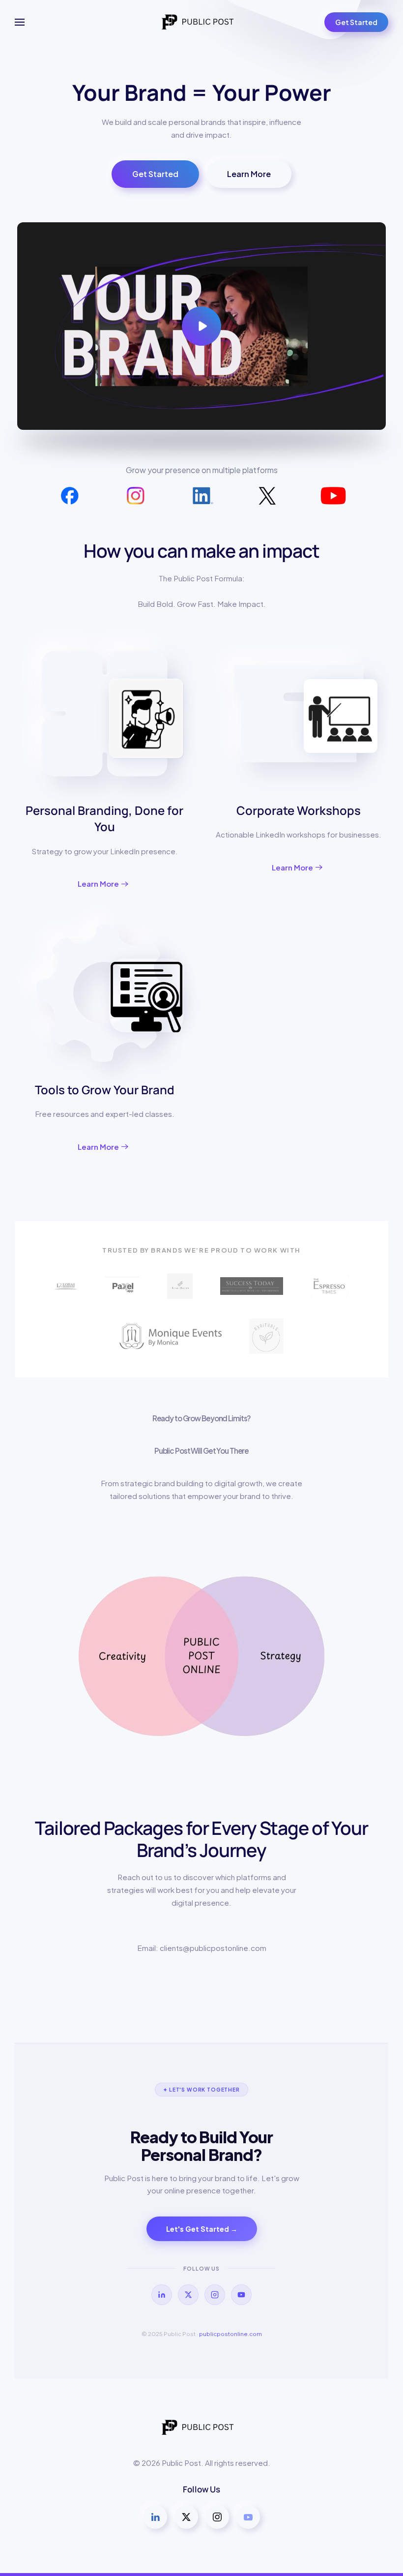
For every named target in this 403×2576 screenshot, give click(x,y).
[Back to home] (201, 22)
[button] (20, 22)
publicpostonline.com (230, 2334)
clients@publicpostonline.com (213, 1948)
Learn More (249, 174)
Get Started (356, 22)
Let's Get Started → (202, 2229)
